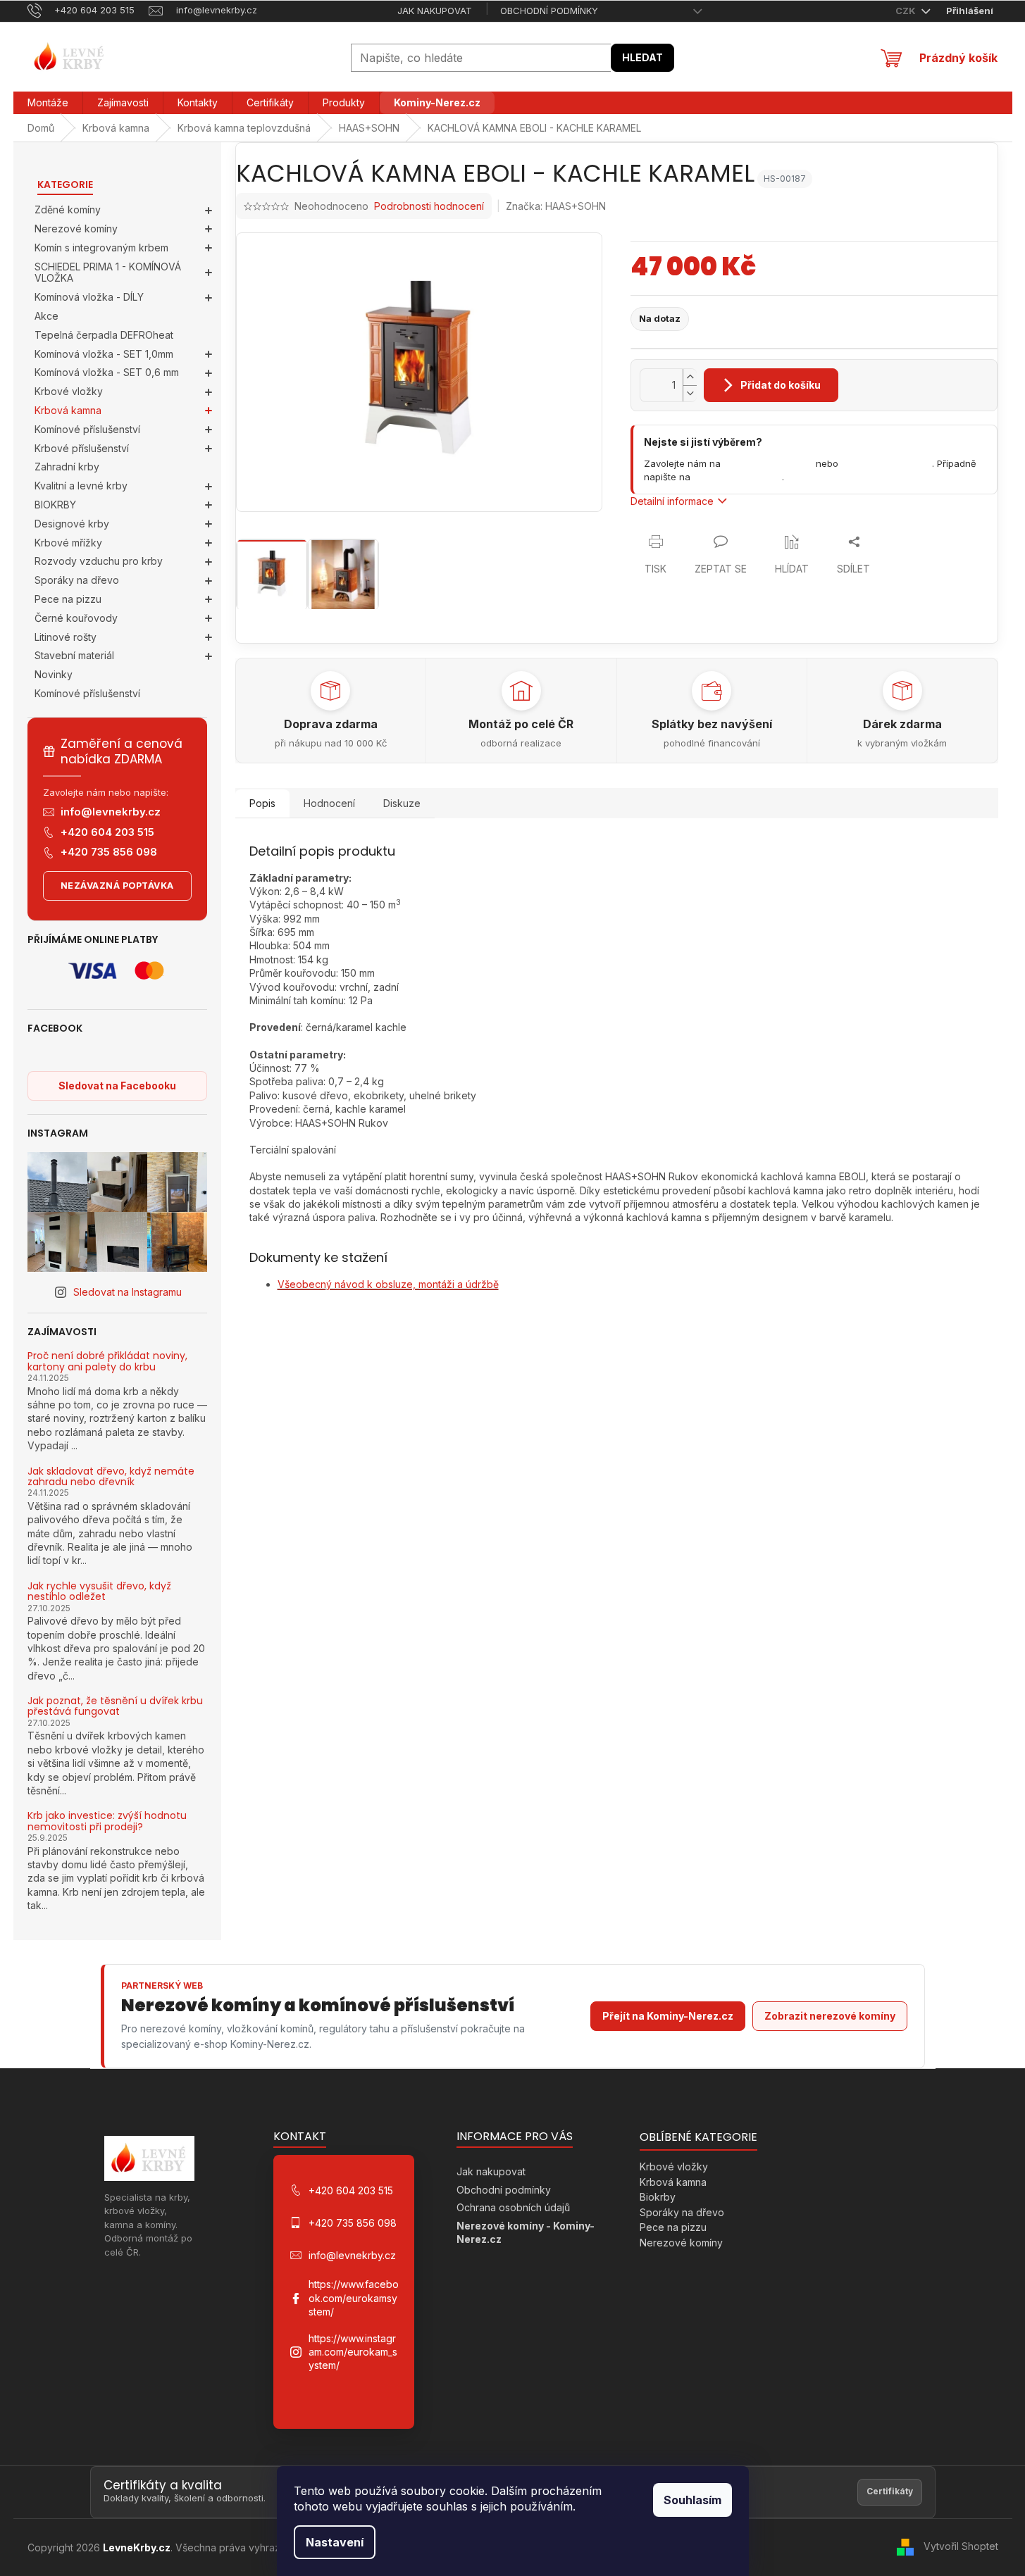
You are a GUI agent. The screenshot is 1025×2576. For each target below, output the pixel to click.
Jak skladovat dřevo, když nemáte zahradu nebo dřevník (111, 1477)
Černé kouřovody (76, 618)
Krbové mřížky (68, 543)
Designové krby (72, 524)
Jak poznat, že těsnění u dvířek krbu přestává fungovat (115, 1707)
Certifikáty (890, 2491)
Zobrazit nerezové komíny (830, 2016)
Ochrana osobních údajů (513, 2207)
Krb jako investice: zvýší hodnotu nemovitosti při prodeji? (107, 1821)
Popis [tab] (262, 803)
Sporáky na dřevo (77, 580)
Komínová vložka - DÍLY (89, 297)
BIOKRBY (55, 505)
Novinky (54, 674)
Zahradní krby (67, 467)
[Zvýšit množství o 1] (690, 377)
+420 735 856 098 (109, 852)
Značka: (556, 206)
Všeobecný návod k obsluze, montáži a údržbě (388, 1284)
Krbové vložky (69, 391)
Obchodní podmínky (549, 11)
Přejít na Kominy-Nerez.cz (668, 2016)
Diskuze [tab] (402, 803)
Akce (46, 316)
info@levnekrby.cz (111, 812)
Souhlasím (692, 2500)
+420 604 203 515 (107, 832)
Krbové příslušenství (82, 448)
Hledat (642, 57)
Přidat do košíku (781, 385)
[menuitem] (48, 103)
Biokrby (658, 2197)
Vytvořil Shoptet (961, 2546)
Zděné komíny (68, 210)
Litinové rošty (66, 637)
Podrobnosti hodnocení (429, 206)
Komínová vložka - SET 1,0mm (104, 354)
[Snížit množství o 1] (690, 393)
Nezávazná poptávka (117, 886)
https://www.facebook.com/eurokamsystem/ (354, 2298)
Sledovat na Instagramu (128, 1292)
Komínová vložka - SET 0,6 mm (107, 372)
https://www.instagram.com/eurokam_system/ (353, 2352)
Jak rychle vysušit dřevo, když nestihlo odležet (99, 1592)
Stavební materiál (74, 655)
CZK (907, 11)
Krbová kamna (68, 410)
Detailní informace (672, 501)
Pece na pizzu (68, 599)
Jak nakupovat (435, 11)
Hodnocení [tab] (329, 803)
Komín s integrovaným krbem (101, 248)
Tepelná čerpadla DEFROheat (104, 335)
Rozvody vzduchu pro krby (99, 561)
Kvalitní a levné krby (81, 486)
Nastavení (335, 2542)
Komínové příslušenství (87, 429)
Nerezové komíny (76, 229)
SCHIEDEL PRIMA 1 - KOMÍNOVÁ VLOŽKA (108, 273)
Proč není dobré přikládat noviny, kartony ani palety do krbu (107, 1362)
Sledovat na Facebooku (117, 1086)
